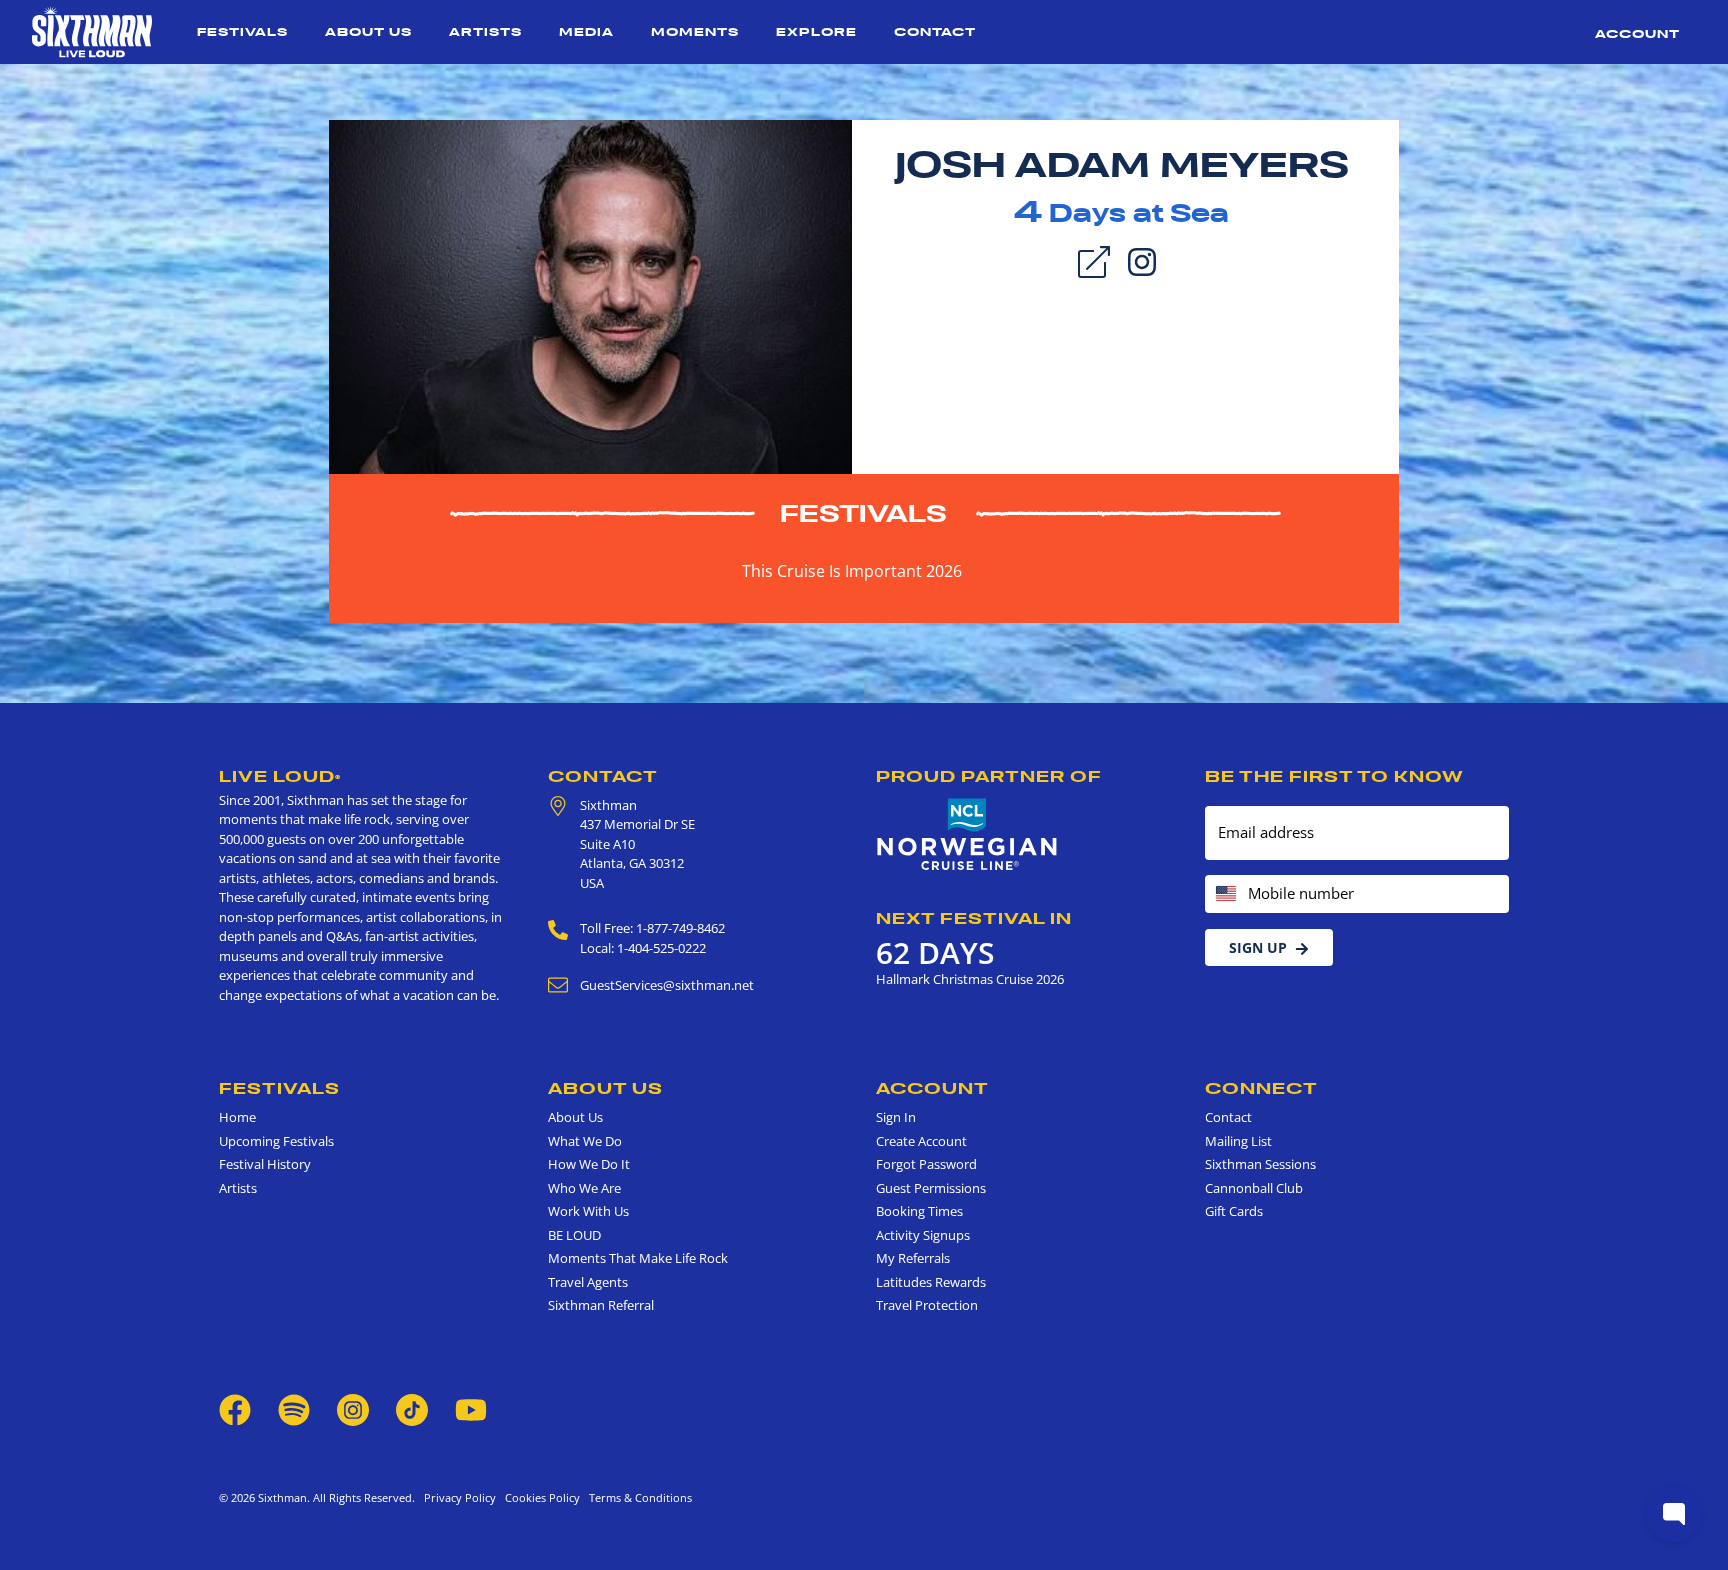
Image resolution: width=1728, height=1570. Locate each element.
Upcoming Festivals (276, 1141)
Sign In (896, 1117)
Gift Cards (1234, 1211)
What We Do (585, 1141)
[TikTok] (413, 1408)
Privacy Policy (460, 1497)
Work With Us (588, 1211)
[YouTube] (471, 1408)
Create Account (921, 1141)
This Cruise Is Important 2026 (852, 571)
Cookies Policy (539, 1497)
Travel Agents (588, 1282)
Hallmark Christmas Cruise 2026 (970, 979)
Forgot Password (926, 1164)
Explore (816, 31)
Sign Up (1258, 947)
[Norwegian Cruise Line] (967, 835)
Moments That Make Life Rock (638, 1258)
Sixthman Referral (601, 1305)
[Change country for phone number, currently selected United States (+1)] (1224, 894)
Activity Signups (923, 1235)
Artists (485, 31)
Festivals (242, 31)
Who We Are (584, 1188)
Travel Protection (927, 1305)
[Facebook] (235, 1408)
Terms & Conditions (637, 1497)
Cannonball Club (1254, 1188)
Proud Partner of (989, 776)
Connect (1261, 1088)
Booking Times (919, 1211)
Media (586, 31)
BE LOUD (574, 1235)
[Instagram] (1142, 260)
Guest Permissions (931, 1188)
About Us (368, 31)
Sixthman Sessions (1260, 1164)
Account (1637, 33)
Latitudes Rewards (931, 1282)
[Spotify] (294, 1408)
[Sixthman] (92, 32)
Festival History (265, 1164)
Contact (935, 31)
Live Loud (280, 776)
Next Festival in (974, 918)
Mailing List (1238, 1141)
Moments (695, 31)
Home (237, 1117)
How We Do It (589, 1164)
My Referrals (913, 1258)
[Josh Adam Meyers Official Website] (590, 295)
